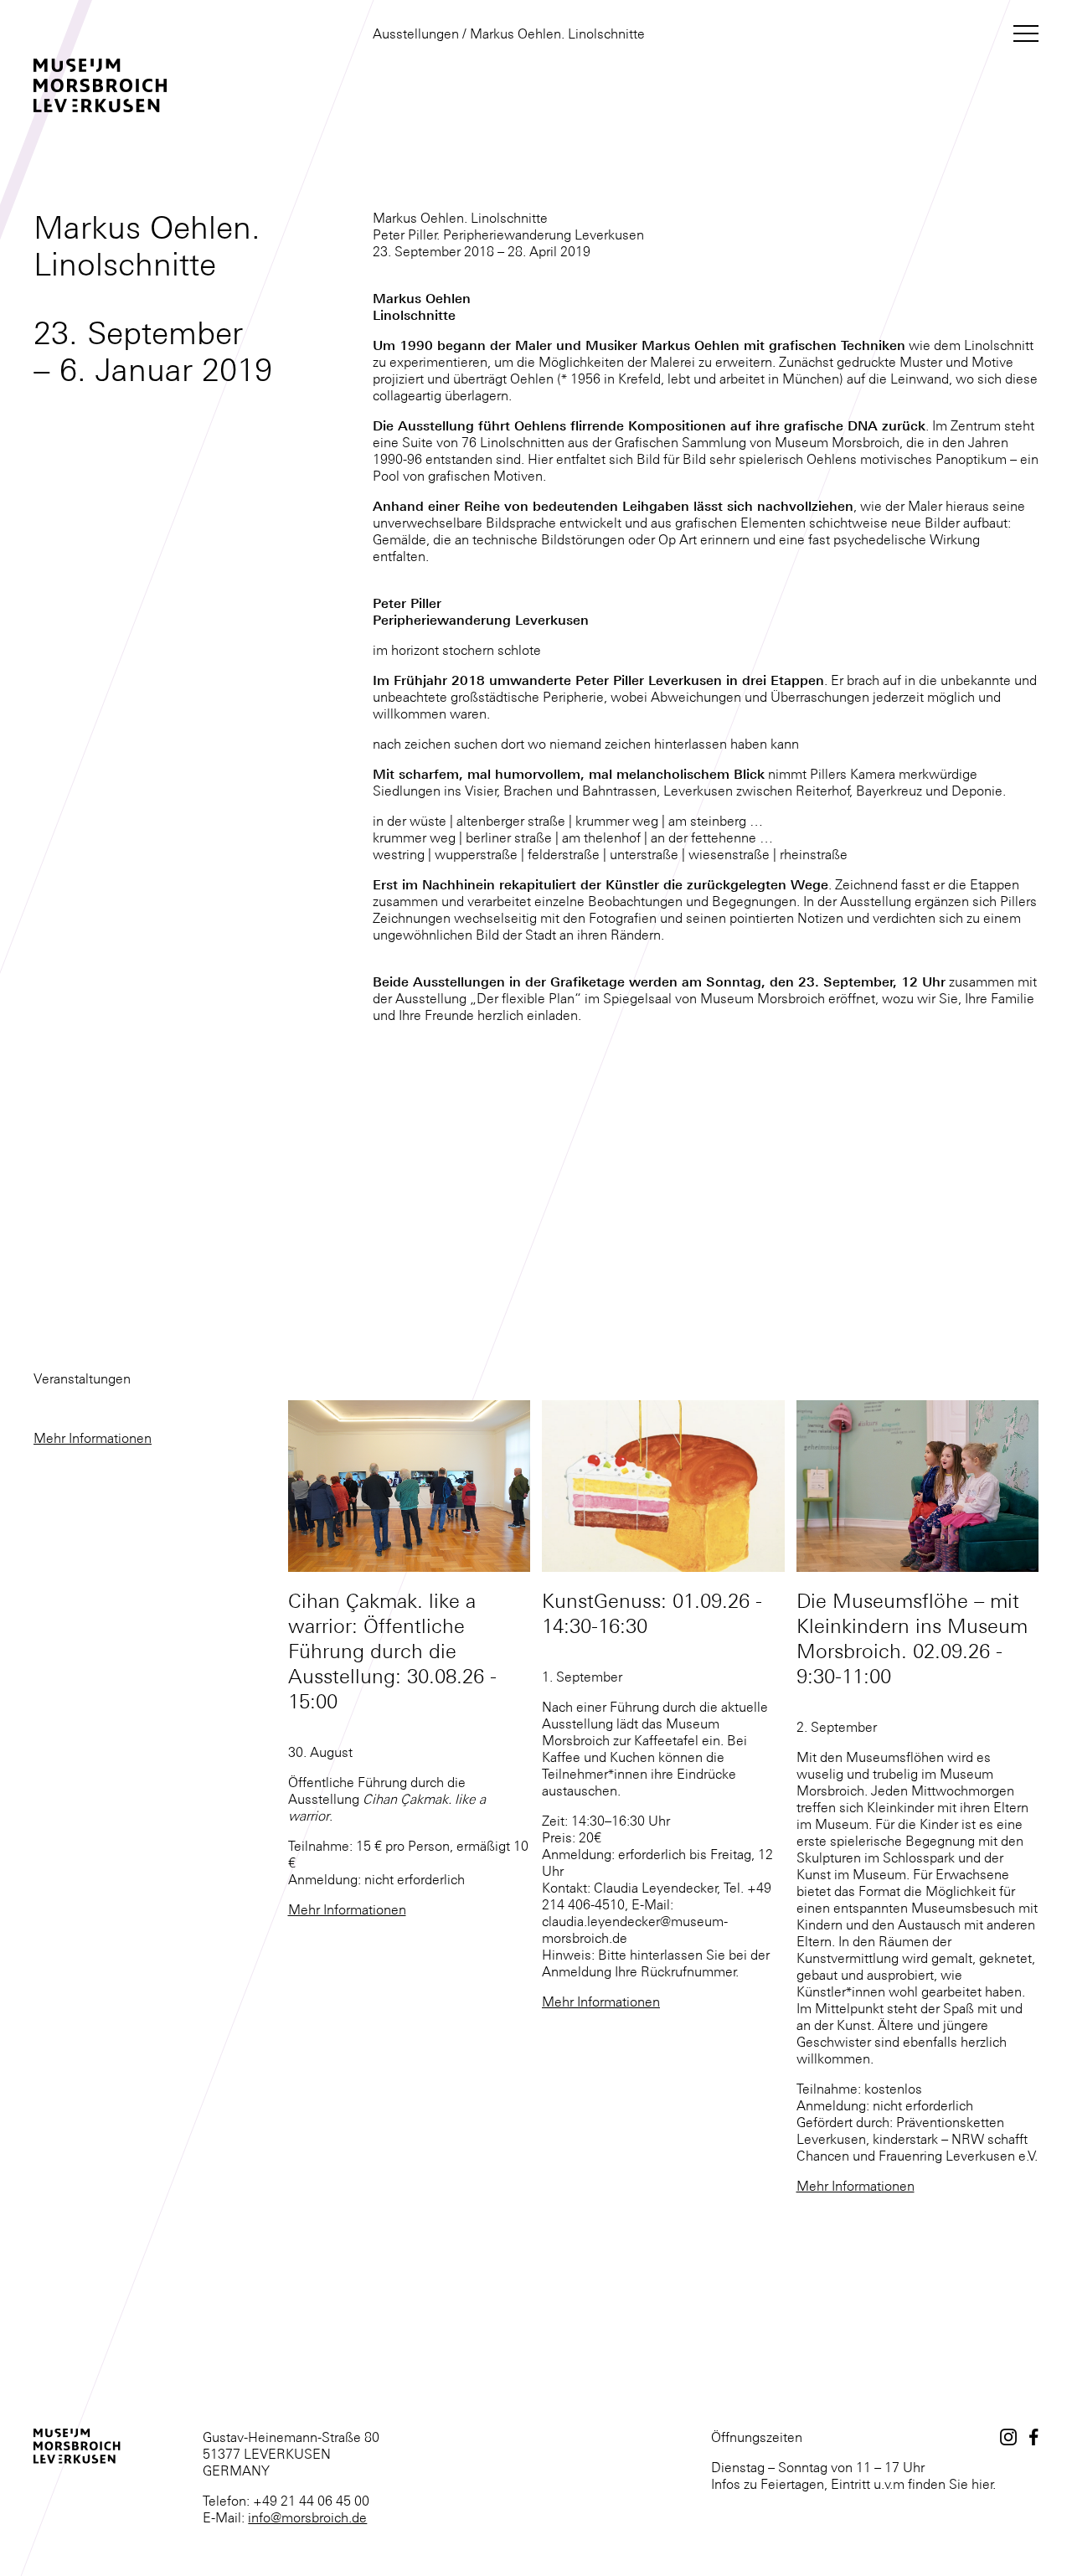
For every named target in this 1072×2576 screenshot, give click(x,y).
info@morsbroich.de (307, 2517)
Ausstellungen (416, 33)
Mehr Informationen (93, 1438)
